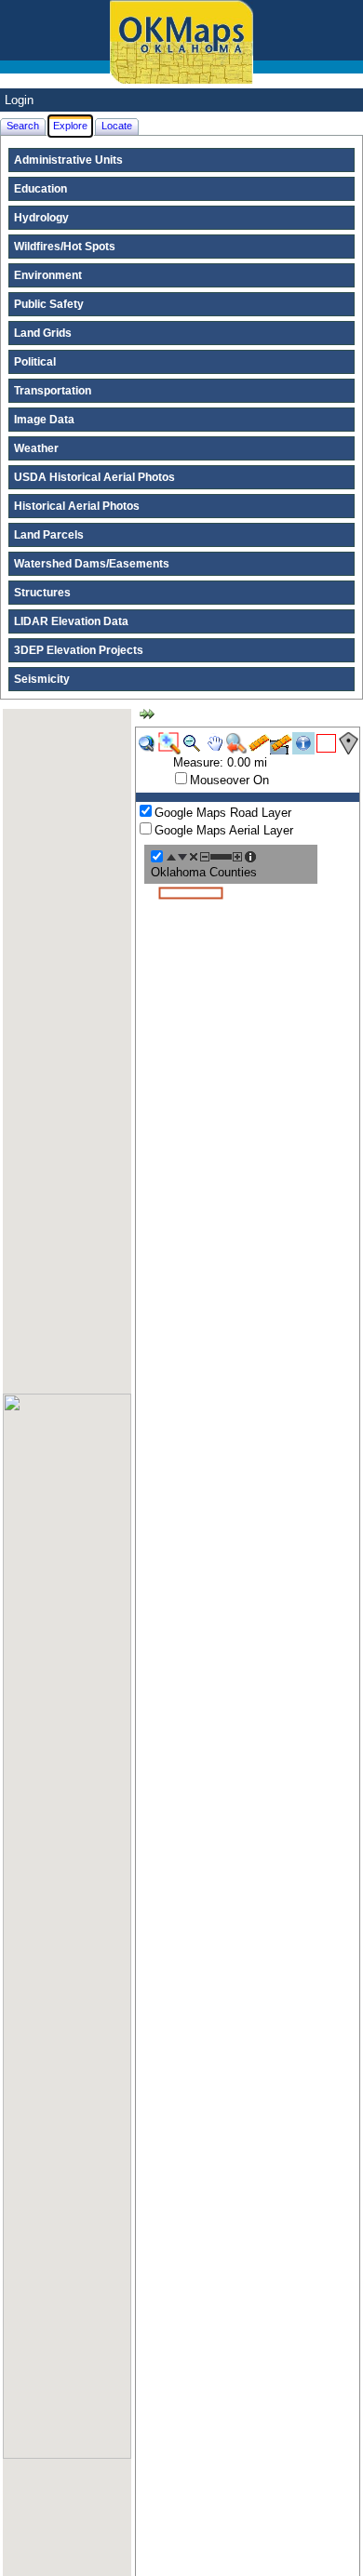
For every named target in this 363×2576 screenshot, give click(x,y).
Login (19, 100)
